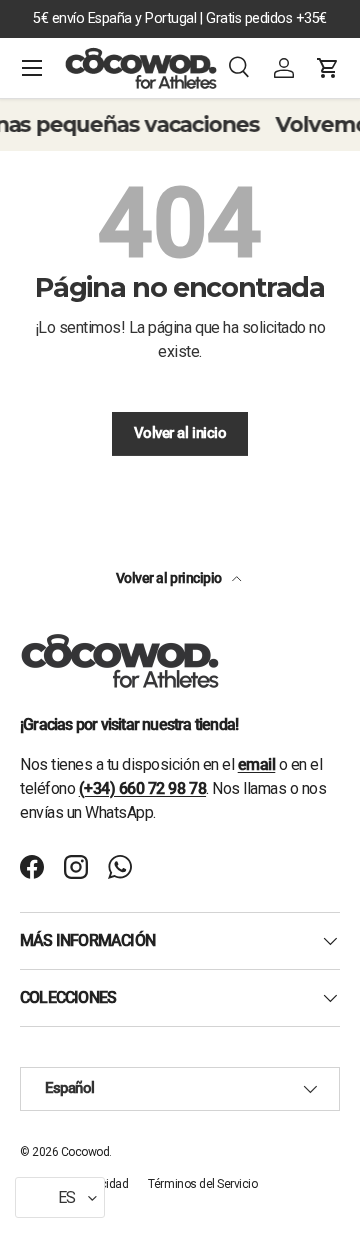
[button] (328, 68)
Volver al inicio (180, 433)
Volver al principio (170, 578)
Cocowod (85, 1152)
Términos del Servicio (202, 1184)
